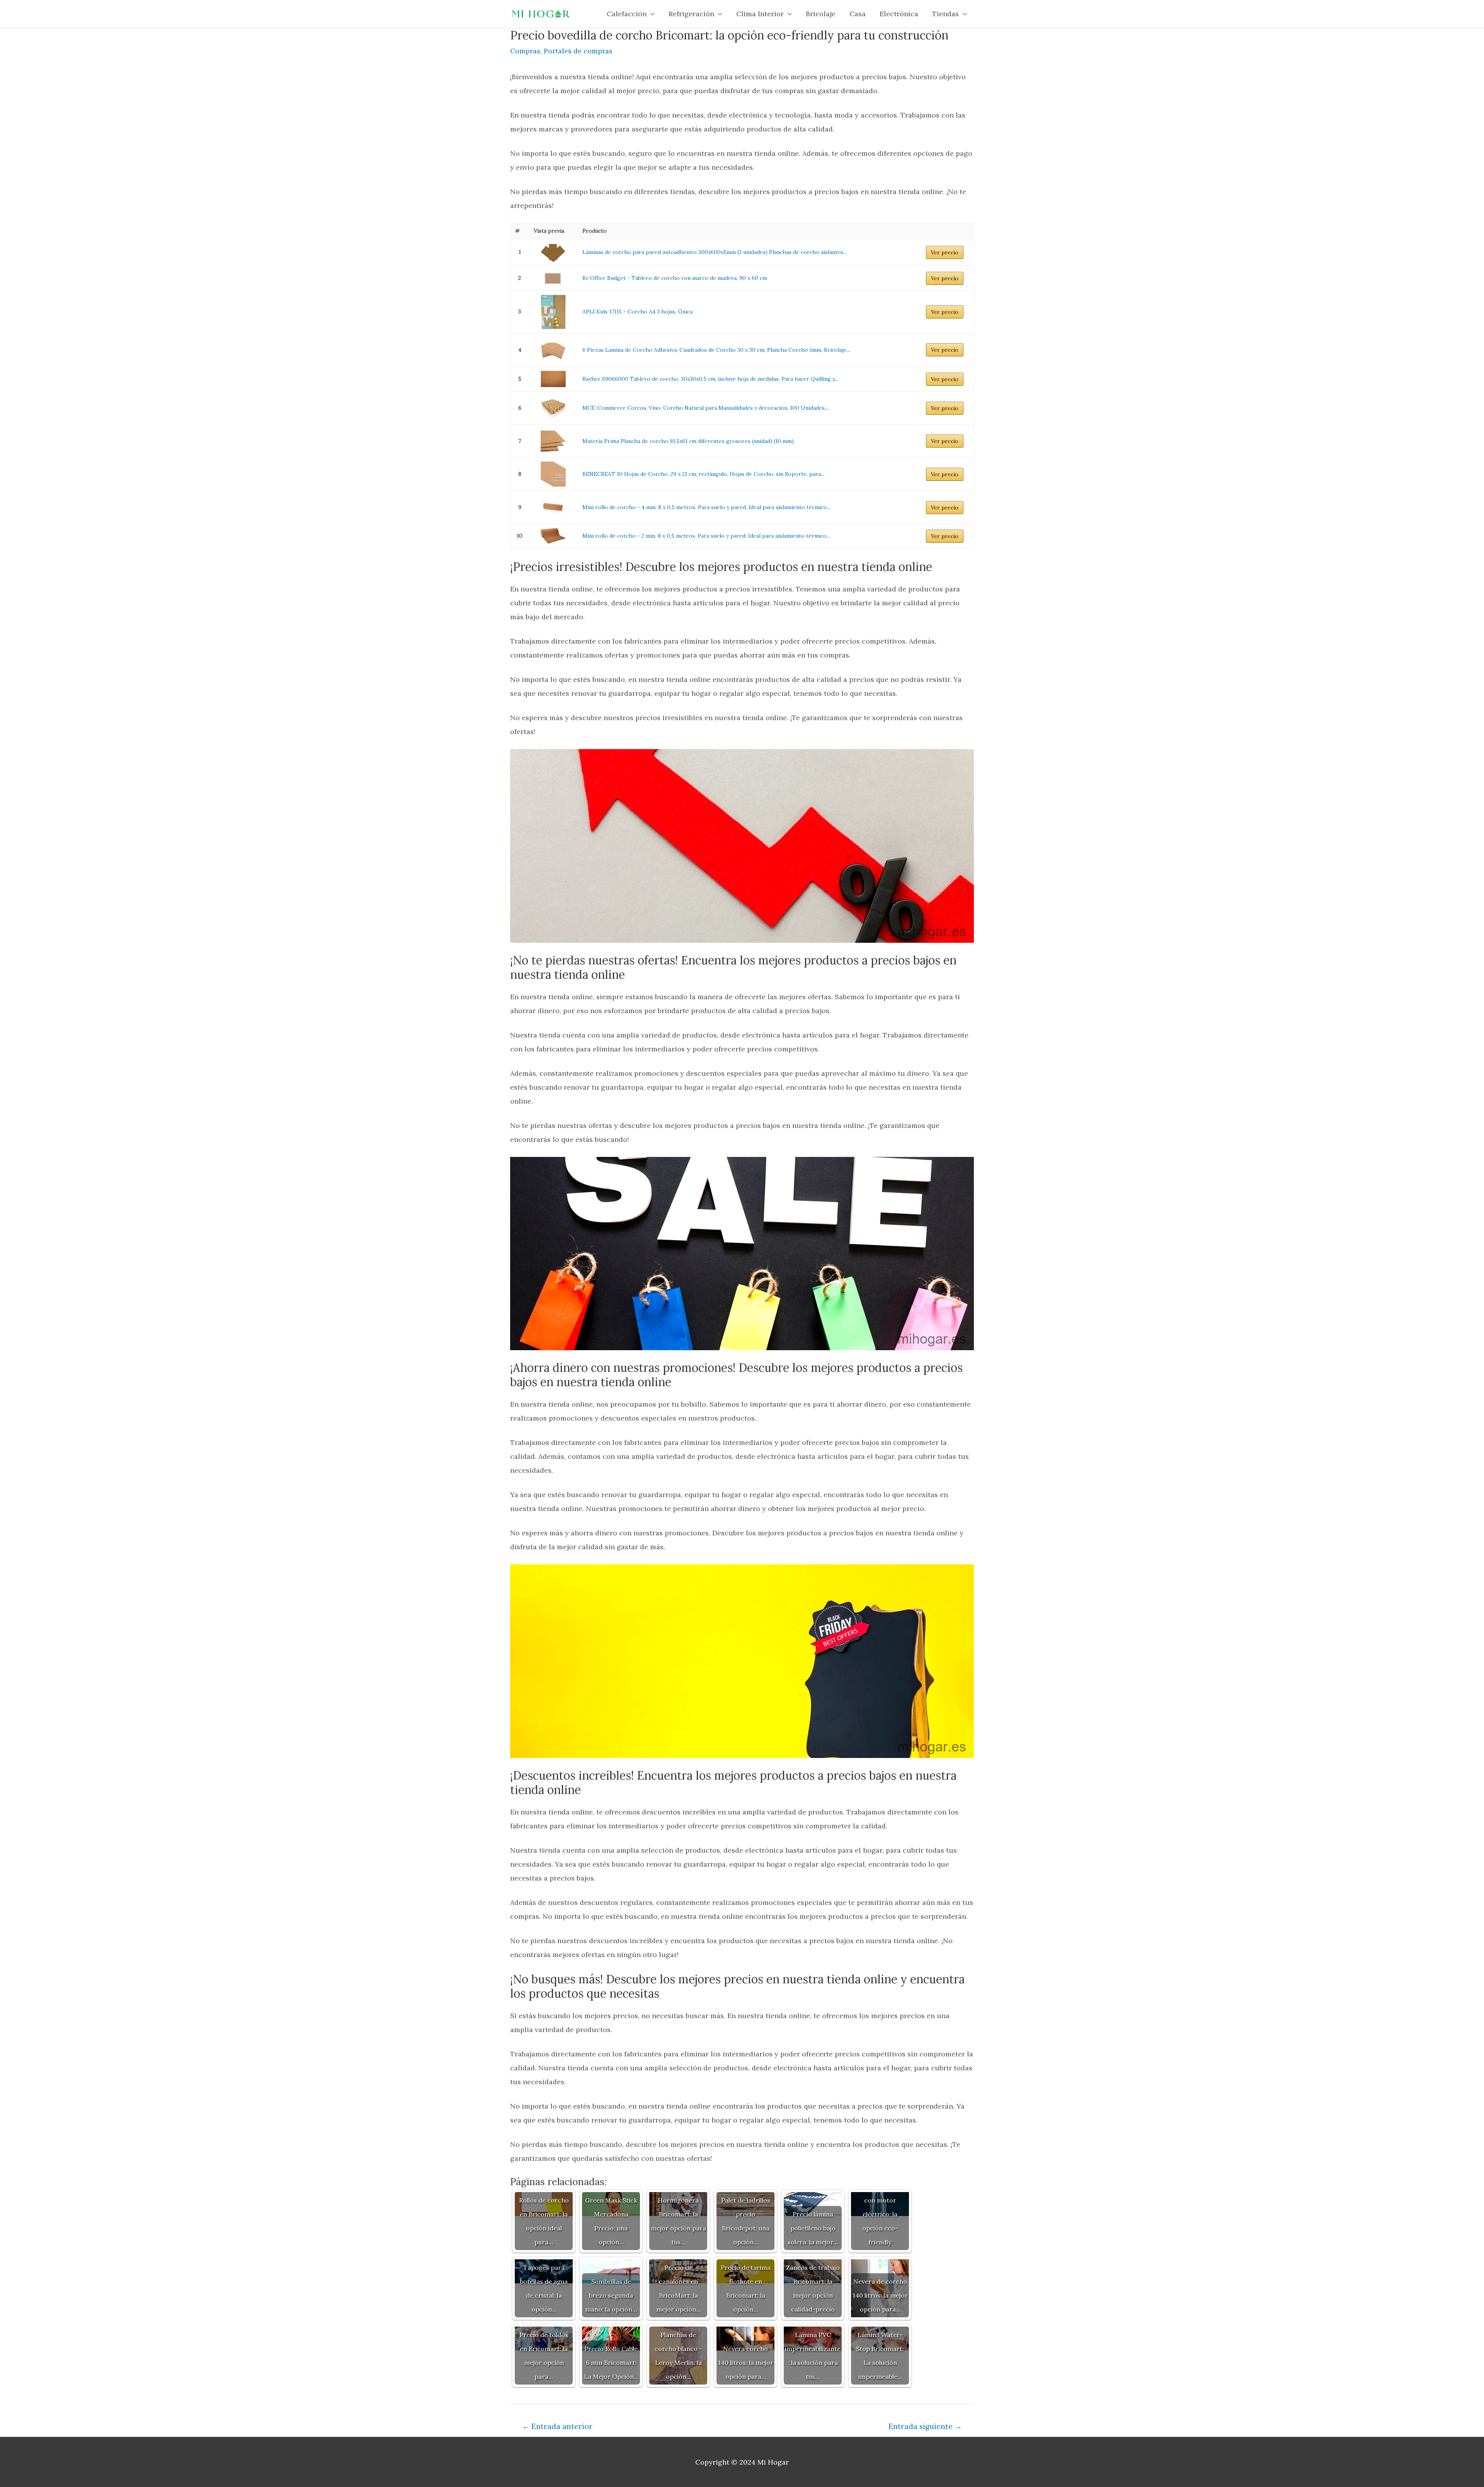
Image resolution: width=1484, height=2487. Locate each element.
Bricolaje (821, 14)
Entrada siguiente (925, 2426)
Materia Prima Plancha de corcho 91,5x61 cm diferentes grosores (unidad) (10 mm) (688, 441)
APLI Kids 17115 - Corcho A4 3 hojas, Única (637, 312)
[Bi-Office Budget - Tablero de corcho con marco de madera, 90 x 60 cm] (553, 278)
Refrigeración (691, 14)
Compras (525, 51)
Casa (858, 14)
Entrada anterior (557, 2426)
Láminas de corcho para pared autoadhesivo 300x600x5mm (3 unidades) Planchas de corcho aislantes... (715, 252)
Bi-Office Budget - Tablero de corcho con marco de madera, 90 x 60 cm (675, 278)
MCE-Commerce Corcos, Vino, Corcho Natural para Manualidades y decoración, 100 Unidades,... (706, 408)
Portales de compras (578, 51)
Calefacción (627, 14)
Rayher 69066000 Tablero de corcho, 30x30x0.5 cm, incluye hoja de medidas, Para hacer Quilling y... (710, 379)
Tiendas (945, 14)
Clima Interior (760, 14)
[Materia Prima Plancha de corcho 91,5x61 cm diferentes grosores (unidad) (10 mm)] (553, 441)
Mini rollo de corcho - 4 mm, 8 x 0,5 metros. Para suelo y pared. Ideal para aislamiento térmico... (706, 507)
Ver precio (945, 252)
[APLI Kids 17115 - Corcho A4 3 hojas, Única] (553, 312)
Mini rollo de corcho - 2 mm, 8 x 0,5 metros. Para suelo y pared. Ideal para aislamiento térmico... (706, 536)
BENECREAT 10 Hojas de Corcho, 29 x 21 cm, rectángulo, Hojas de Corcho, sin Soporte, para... (703, 474)
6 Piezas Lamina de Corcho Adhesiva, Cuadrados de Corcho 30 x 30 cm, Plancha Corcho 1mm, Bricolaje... (716, 350)
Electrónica (899, 14)
